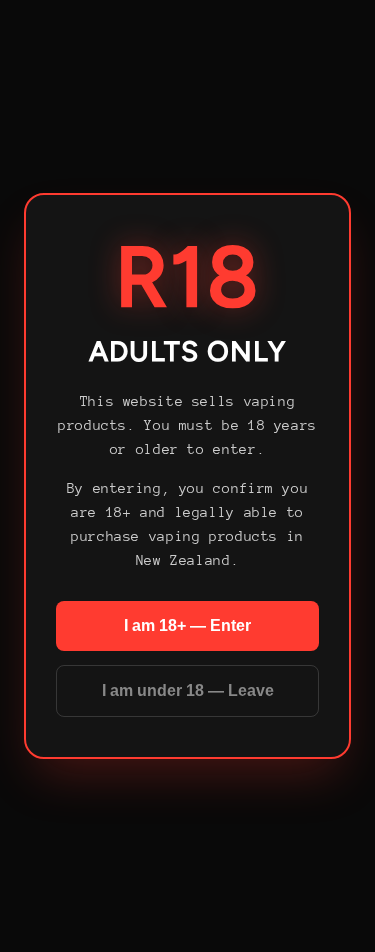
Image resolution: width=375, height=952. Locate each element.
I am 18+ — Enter (187, 625)
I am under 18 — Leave (188, 690)
